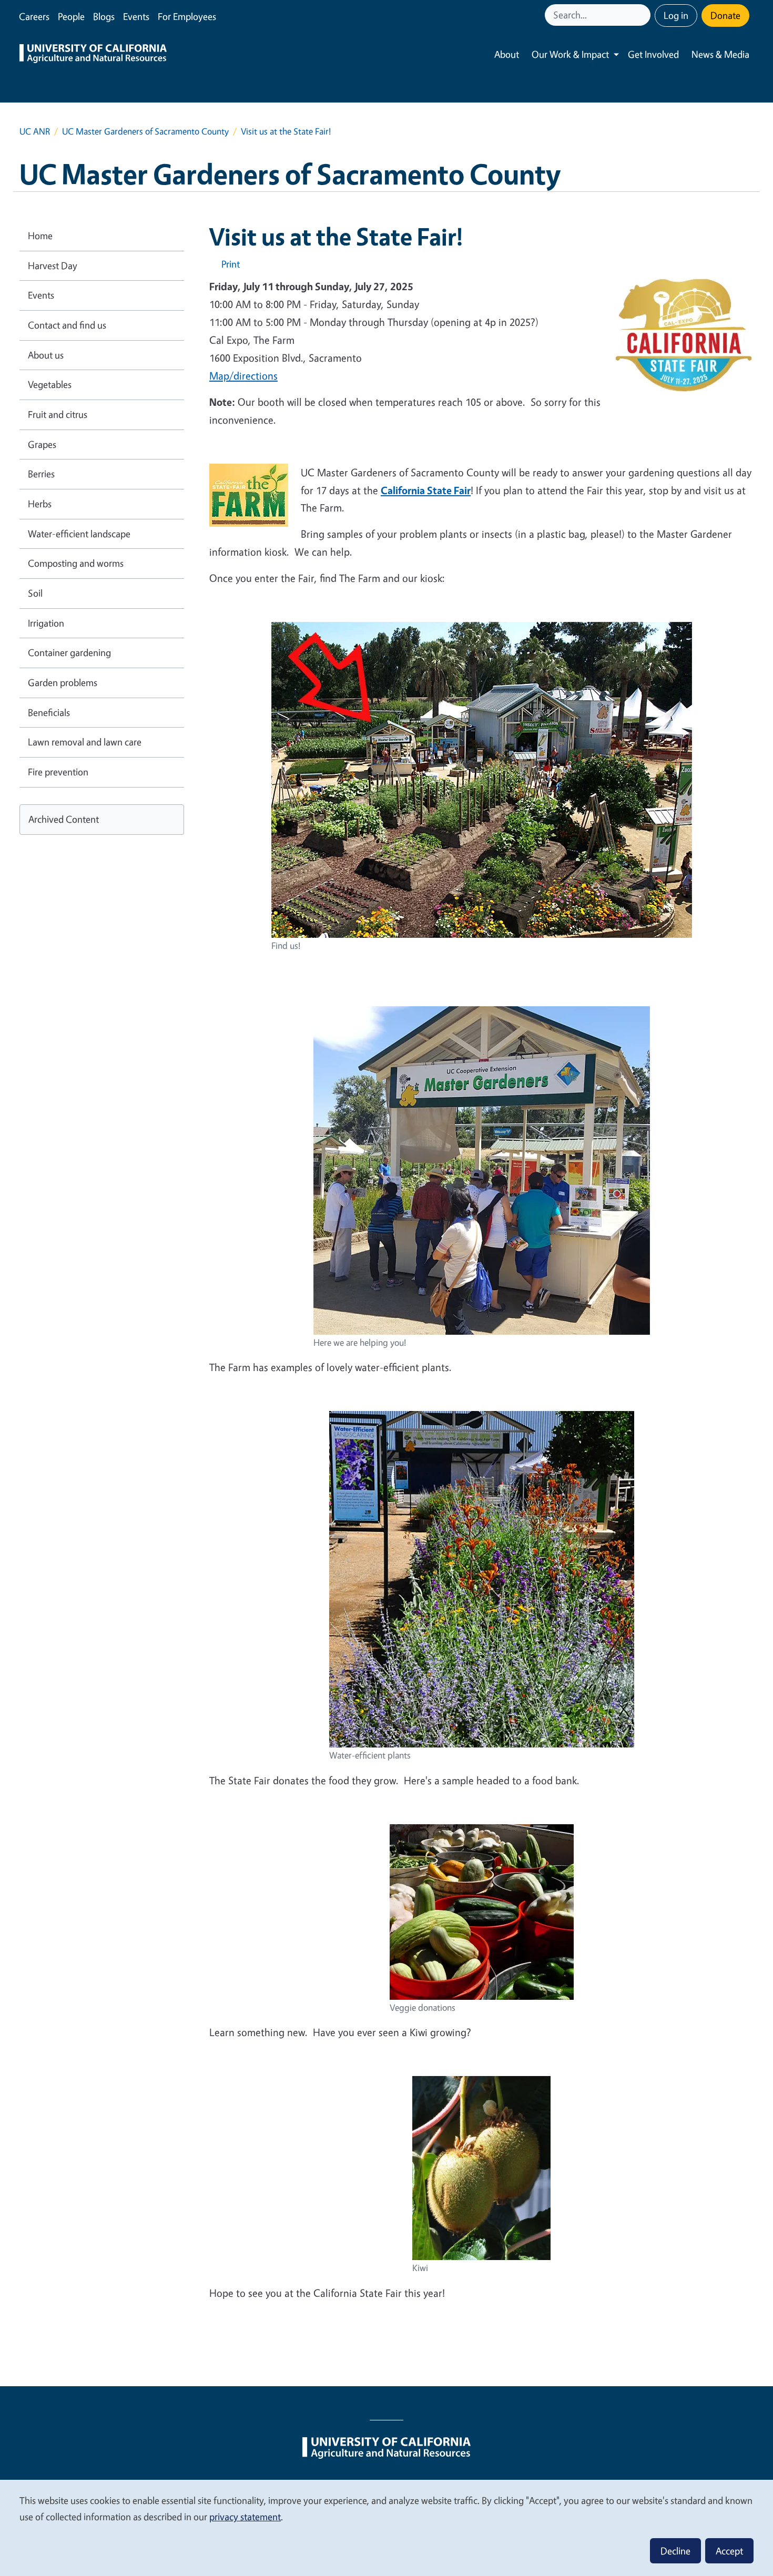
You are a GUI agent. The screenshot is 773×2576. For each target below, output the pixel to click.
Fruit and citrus (58, 414)
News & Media (720, 54)
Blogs (104, 16)
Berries (41, 474)
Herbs (40, 504)
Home (40, 236)
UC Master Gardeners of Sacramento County (145, 131)
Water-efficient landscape (79, 534)
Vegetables (50, 384)
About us (46, 355)
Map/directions (243, 376)
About (507, 54)
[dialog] (387, 2527)
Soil (35, 593)
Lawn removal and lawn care (85, 742)
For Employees (187, 16)
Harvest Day (53, 265)
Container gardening (69, 652)
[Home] (93, 55)
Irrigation (46, 623)
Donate (725, 15)
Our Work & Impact (570, 54)
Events (136, 16)
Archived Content (64, 819)
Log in (676, 15)
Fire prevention (58, 772)
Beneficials (49, 712)
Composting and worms (76, 563)
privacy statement (245, 2517)
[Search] (644, 15)
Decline (675, 2551)
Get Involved (653, 54)
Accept (729, 2551)
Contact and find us (67, 325)
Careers (34, 16)
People (71, 16)
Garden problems (63, 682)
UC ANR (35, 131)
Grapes (42, 444)
